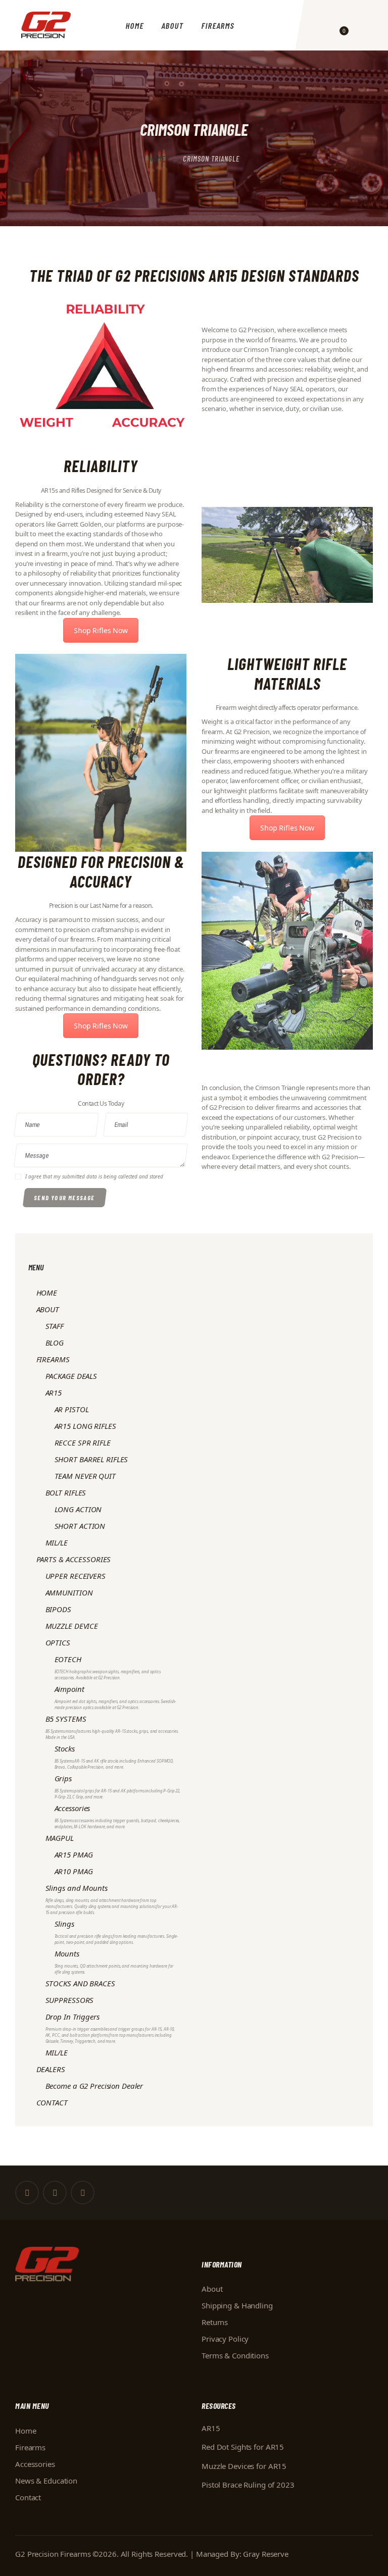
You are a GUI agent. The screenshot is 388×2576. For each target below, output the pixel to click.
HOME (47, 1293)
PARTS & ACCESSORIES (74, 1559)
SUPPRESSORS (70, 2000)
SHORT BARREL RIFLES (91, 1459)
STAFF (55, 1326)
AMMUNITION (69, 1592)
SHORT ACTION (80, 1526)
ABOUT (48, 1309)
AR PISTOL (72, 1409)
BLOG (55, 1343)
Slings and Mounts (112, 1899)
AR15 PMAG (74, 1854)
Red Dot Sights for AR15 (243, 2447)
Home (157, 159)
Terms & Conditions (235, 2355)
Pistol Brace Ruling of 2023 (248, 2485)
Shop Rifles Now (101, 630)
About (212, 2289)
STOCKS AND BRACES (80, 1983)
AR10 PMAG (74, 1871)
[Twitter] (55, 2193)
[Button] (324, 25)
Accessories (35, 2464)
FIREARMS (53, 1359)
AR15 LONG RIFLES (85, 1426)
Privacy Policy (225, 2339)
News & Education (46, 2481)
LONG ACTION (78, 1509)
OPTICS (58, 1642)
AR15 (54, 1393)
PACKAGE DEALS (71, 1376)
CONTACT (52, 2102)
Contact (28, 2497)
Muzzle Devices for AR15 (244, 2466)
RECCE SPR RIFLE (83, 1442)
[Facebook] (27, 2193)
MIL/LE (57, 1542)
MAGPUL (60, 1838)
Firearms (30, 2447)
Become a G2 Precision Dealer (94, 2086)
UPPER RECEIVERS (76, 1576)
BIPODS (58, 1609)
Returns (215, 2322)
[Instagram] (83, 2193)
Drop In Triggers (110, 2028)
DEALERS (51, 2069)
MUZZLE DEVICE (72, 1626)
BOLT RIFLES (66, 1492)
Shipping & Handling (237, 2305)
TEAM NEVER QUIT (85, 1476)
